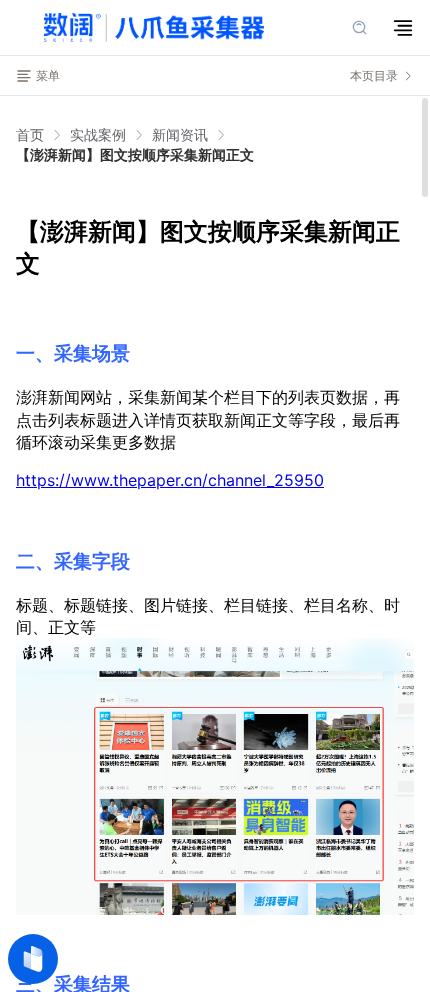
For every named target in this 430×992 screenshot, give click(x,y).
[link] (98, 135)
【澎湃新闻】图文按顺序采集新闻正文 (135, 154)
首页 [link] (30, 135)
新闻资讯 (180, 134)
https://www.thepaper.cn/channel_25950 (170, 480)
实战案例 (98, 134)
